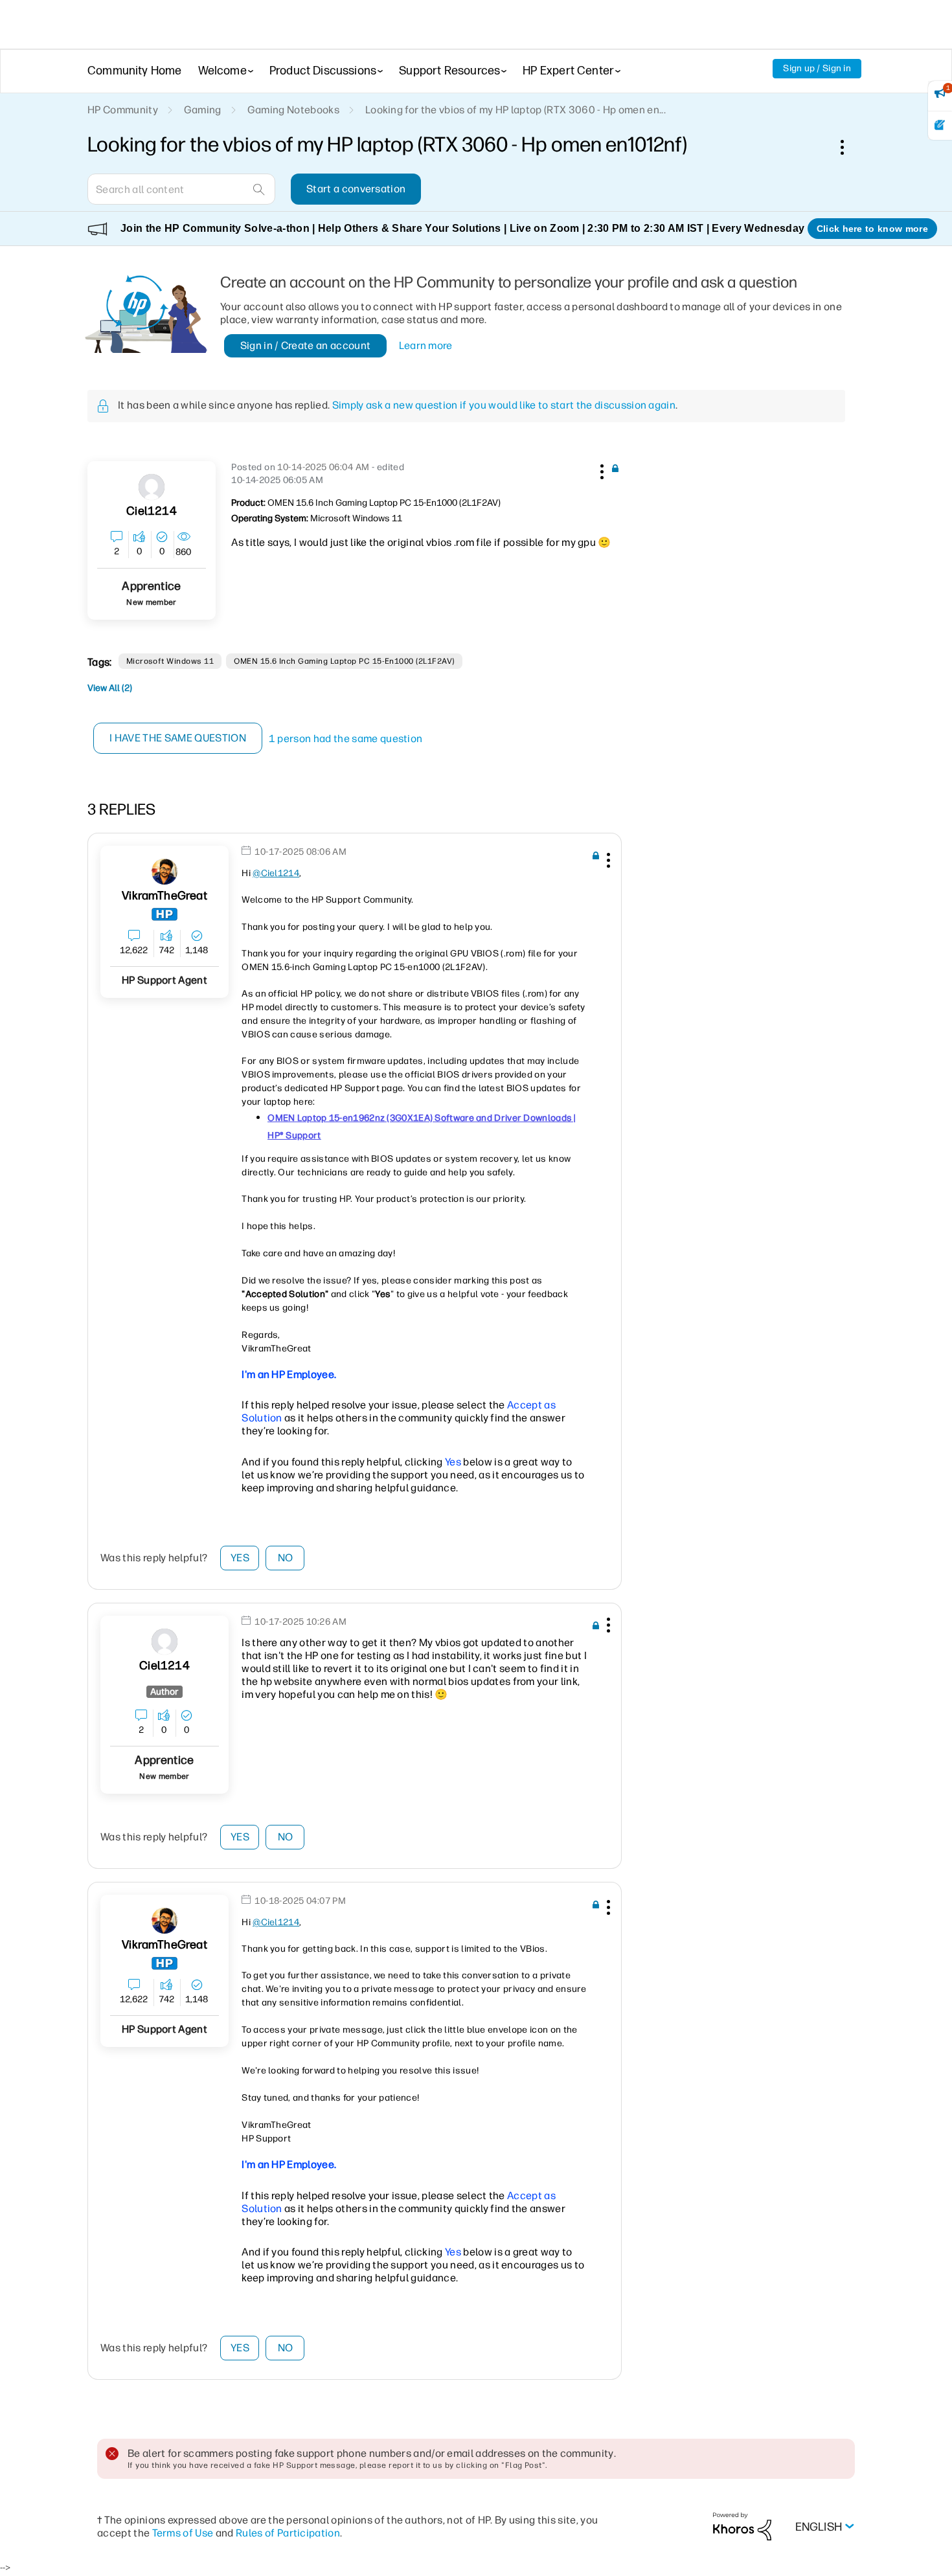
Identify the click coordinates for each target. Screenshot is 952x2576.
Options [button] (849, 147)
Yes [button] (240, 1558)
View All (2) (110, 688)
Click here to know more (872, 229)
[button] (600, 469)
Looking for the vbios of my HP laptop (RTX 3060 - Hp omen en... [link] (516, 110)
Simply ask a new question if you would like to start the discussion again (504, 405)
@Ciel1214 (276, 873)
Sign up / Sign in (817, 68)
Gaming (203, 110)
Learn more (426, 345)
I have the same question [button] (178, 738)
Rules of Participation (288, 2533)
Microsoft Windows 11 (170, 661)
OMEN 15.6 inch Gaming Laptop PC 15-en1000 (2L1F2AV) (344, 661)
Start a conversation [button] (356, 189)
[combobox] (181, 189)
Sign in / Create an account (306, 345)
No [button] (286, 1558)
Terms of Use (183, 2533)
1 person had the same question (346, 739)
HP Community (123, 110)
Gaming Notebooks (293, 110)
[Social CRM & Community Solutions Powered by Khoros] (742, 2526)
